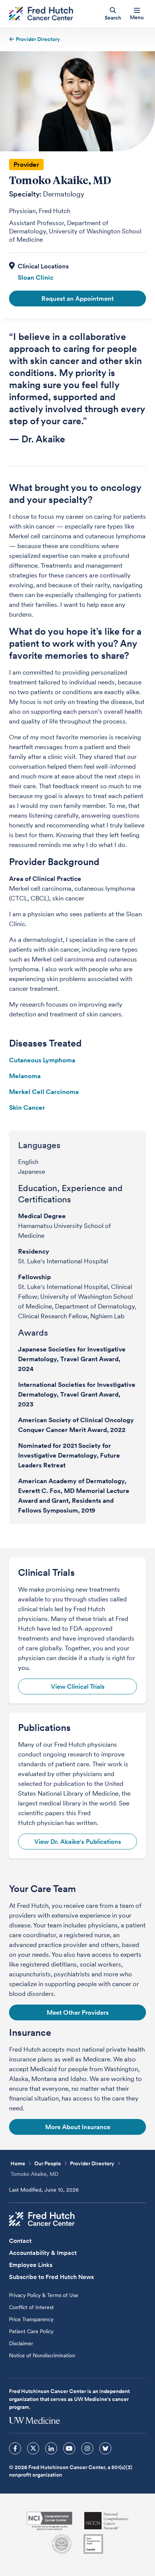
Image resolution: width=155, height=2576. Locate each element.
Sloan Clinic (36, 277)
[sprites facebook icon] (15, 2448)
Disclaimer (21, 2343)
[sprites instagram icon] (87, 2448)
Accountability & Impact (43, 2253)
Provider (26, 165)
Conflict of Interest (31, 2307)
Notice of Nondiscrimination (42, 2355)
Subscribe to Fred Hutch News (51, 2277)
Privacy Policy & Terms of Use (44, 2295)
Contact (20, 2241)
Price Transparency (31, 2319)
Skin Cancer (27, 1107)
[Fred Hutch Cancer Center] (42, 2219)
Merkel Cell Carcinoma (44, 1092)
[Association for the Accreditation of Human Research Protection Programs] (62, 2544)
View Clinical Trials (78, 1686)
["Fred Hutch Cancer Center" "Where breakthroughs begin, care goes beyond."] (41, 14)
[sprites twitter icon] (33, 2448)
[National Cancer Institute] (49, 2521)
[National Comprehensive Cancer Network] (106, 2521)
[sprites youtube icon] (69, 2448)
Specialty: (25, 194)
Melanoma (25, 1076)
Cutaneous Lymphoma (42, 1060)
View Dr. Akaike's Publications (78, 1842)
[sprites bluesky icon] (105, 2448)
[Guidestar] (93, 2544)
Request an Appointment (77, 299)
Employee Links (31, 2265)
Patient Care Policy (31, 2331)
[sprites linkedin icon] (51, 2448)
